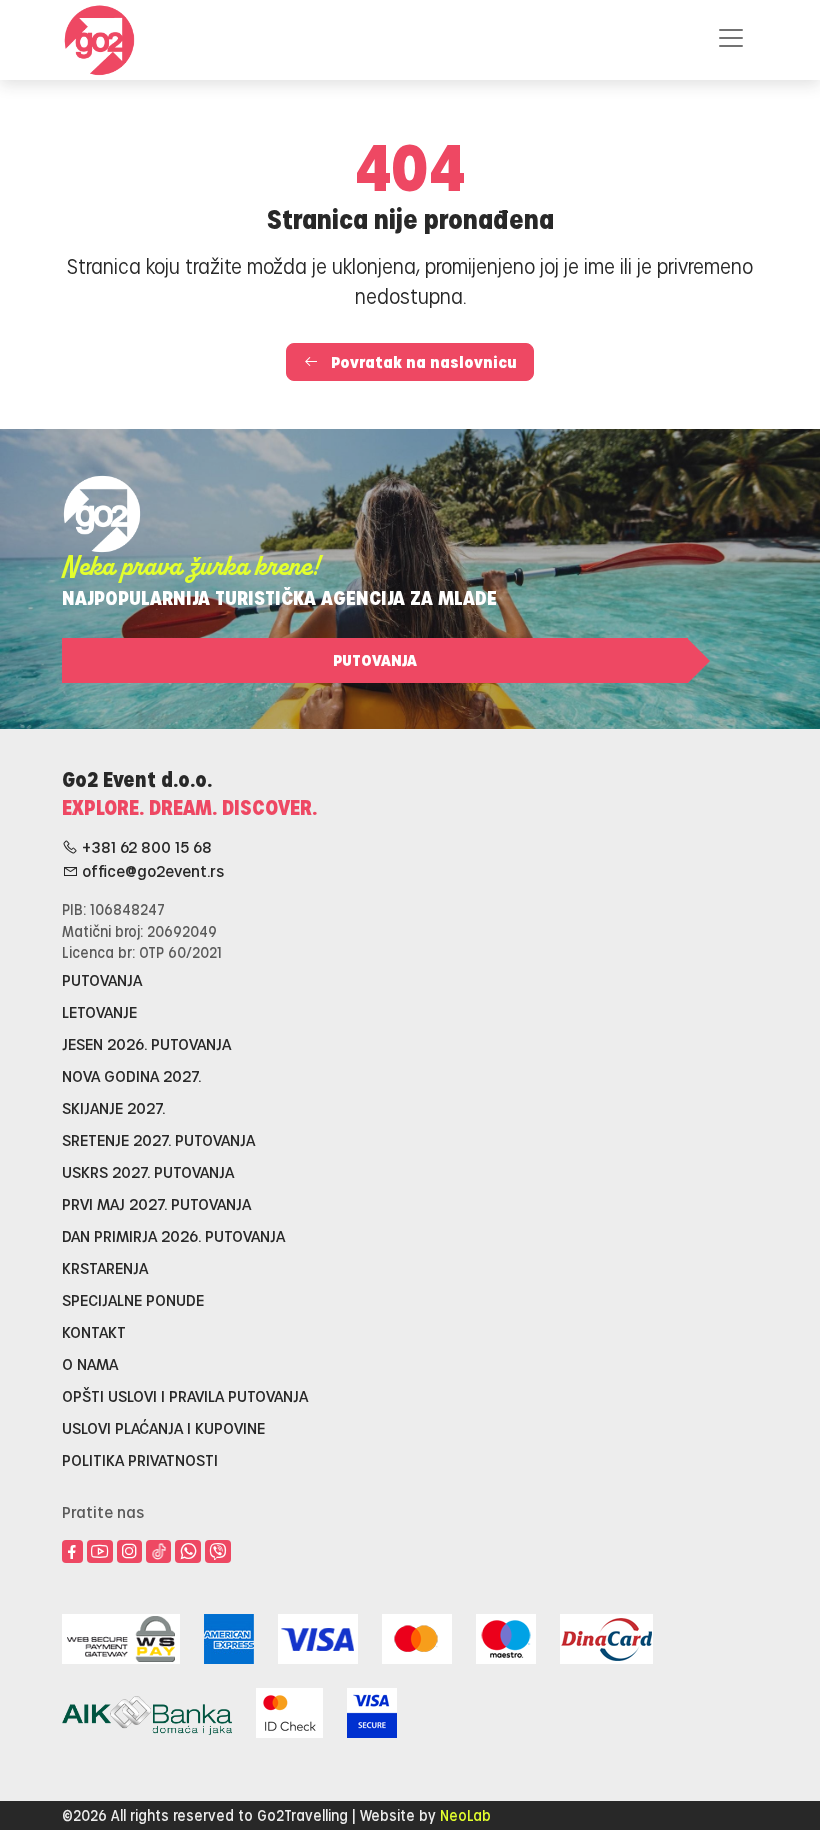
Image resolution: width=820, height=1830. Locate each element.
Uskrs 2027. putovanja (148, 1171)
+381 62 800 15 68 (145, 846)
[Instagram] (130, 1552)
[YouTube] (100, 1552)
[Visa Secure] (372, 1709)
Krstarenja (105, 1267)
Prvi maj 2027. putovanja (156, 1203)
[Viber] (218, 1552)
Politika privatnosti (140, 1459)
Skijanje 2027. (113, 1107)
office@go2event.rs (151, 870)
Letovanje (99, 1011)
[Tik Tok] (158, 1551)
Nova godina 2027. (131, 1075)
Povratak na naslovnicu (422, 361)
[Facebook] (72, 1552)
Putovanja (375, 659)
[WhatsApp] (188, 1552)
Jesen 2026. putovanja (146, 1043)
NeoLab (465, 1815)
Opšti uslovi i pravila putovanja (185, 1395)
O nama (90, 1363)
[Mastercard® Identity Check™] (289, 1709)
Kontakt (94, 1331)
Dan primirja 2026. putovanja (173, 1235)
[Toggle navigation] (731, 38)
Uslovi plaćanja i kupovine (163, 1427)
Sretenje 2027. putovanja (158, 1139)
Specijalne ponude (133, 1299)
